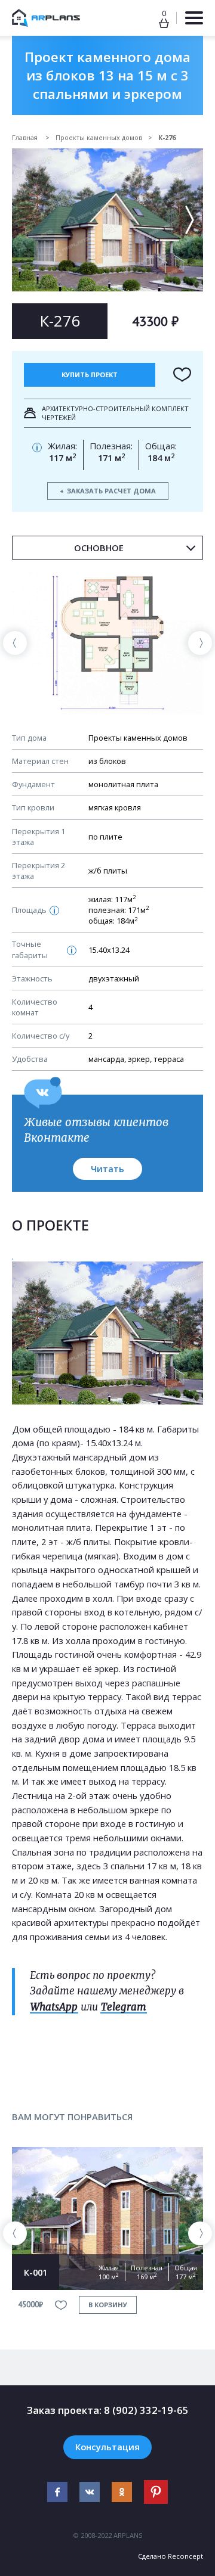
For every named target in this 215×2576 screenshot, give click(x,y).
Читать (107, 1169)
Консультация (107, 2447)
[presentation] (15, 643)
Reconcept (185, 2556)
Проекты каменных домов (99, 137)
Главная (26, 137)
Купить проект (90, 375)
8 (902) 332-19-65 (146, 2410)
